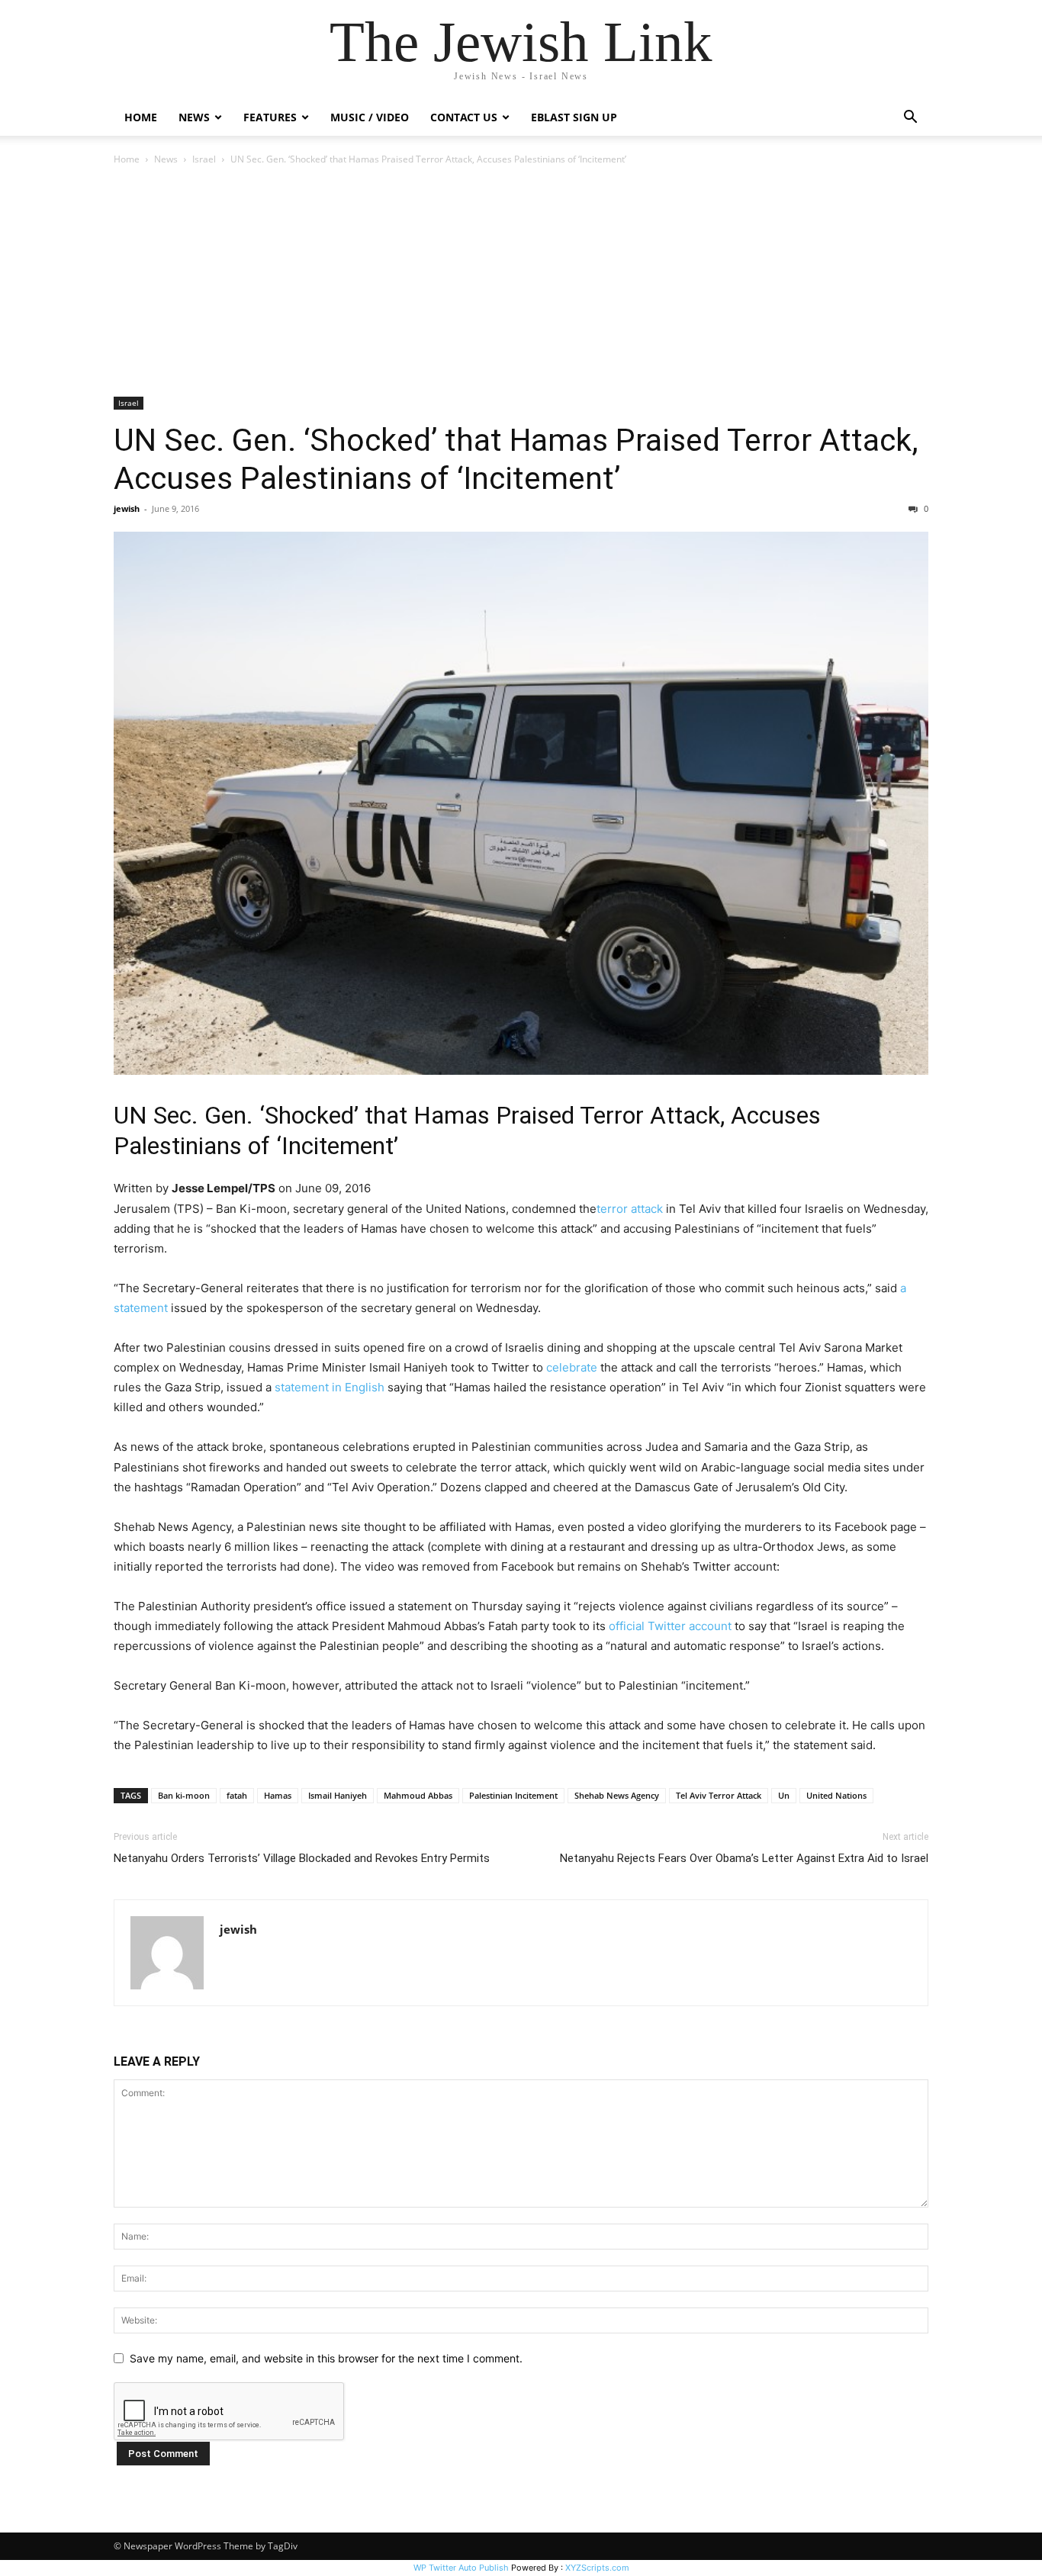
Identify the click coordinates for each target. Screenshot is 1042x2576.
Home (141, 117)
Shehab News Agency (617, 1795)
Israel (204, 159)
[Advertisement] (521, 282)
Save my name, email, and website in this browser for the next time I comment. (326, 2358)
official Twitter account (670, 1626)
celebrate (572, 1367)
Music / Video (370, 117)
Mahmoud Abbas (418, 1795)
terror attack (630, 1209)
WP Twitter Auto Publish (461, 2568)
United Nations (836, 1795)
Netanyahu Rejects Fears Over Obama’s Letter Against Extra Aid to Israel (744, 1858)
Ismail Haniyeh (338, 1795)
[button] (910, 119)
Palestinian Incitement (513, 1795)
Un (784, 1795)
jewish (127, 508)
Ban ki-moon (184, 1795)
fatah (237, 1795)
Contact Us (464, 117)
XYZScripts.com (597, 2568)
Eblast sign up (574, 117)
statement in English (330, 1387)
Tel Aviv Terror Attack (719, 1795)
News (166, 159)
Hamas (278, 1795)
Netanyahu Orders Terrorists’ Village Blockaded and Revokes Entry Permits (302, 1858)
